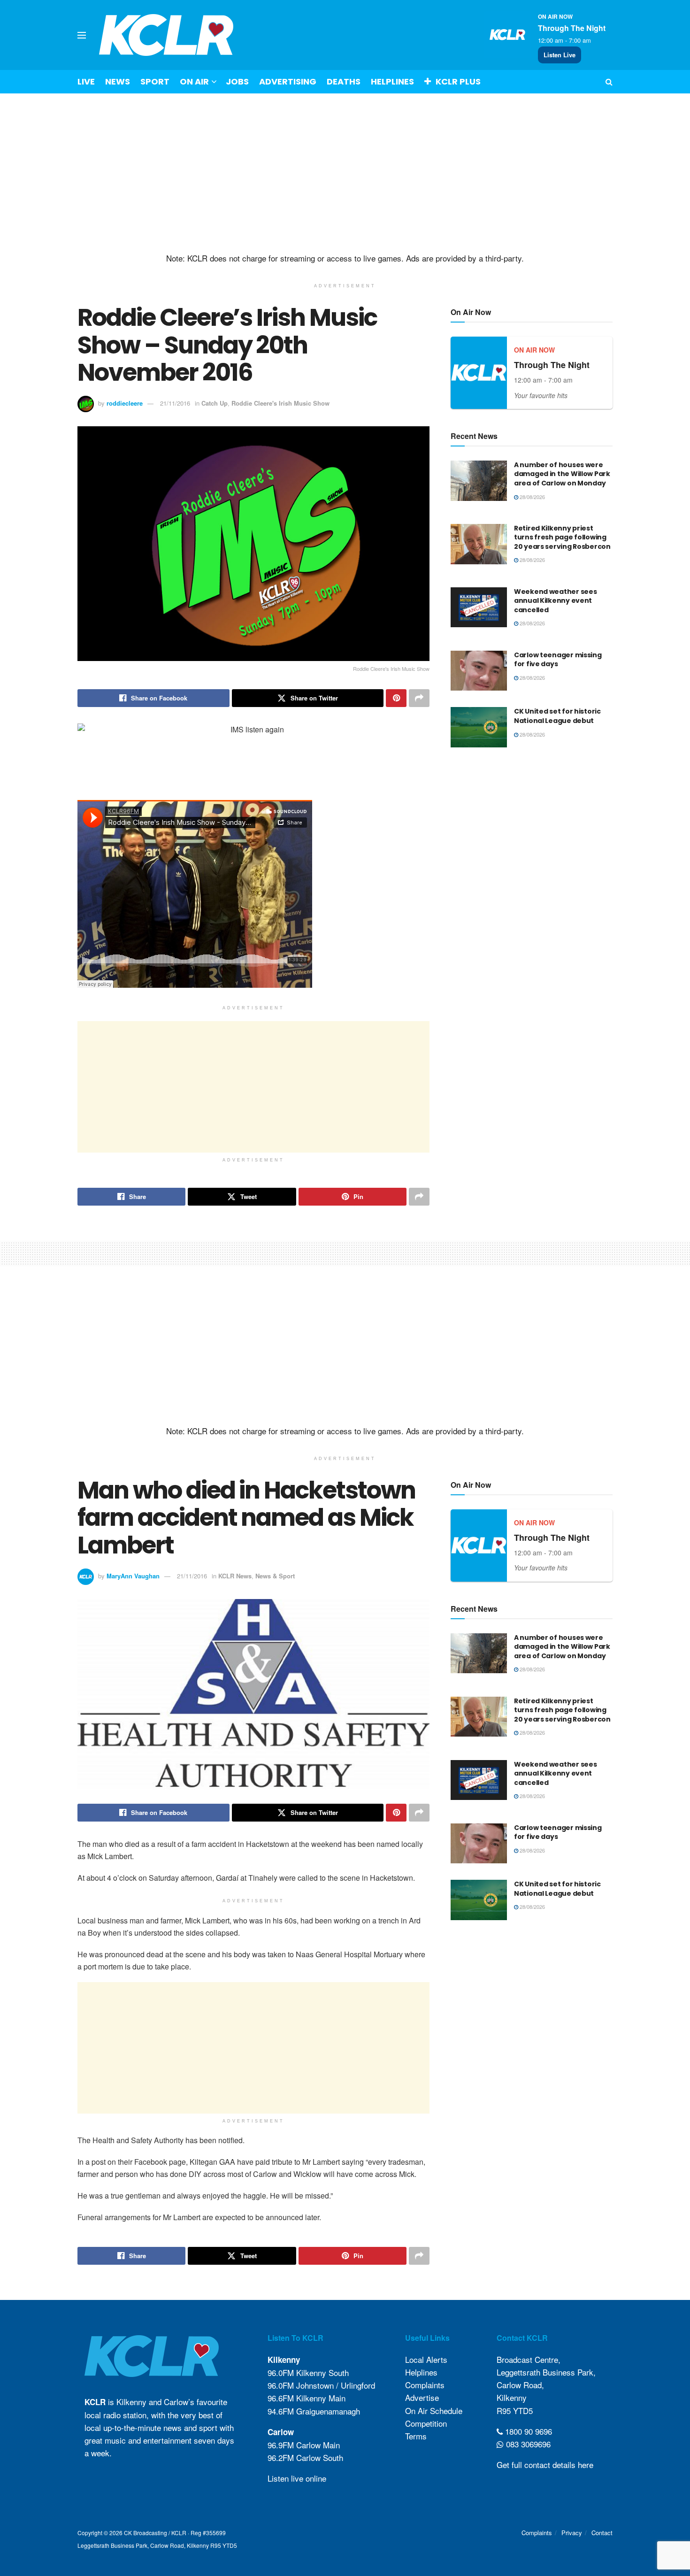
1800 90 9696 (527, 2431)
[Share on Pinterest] (396, 698)
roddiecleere (125, 403)
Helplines (392, 81)
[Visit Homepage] (166, 35)
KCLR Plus (458, 81)
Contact (602, 2533)
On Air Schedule (434, 2411)
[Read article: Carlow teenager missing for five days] (479, 671)
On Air (194, 81)
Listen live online (297, 2478)
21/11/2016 (175, 403)
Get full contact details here (545, 2465)
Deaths (344, 81)
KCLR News (235, 1576)
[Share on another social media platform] (419, 698)
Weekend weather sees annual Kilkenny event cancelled (555, 601)
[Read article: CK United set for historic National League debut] (479, 727)
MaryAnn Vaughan (133, 1576)
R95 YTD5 (515, 2411)
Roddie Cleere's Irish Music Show (280, 403)
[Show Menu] (82, 35)
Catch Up (215, 403)
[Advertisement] (345, 173)
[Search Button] (609, 82)
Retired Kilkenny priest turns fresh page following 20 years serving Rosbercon (562, 537)
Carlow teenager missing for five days (558, 660)
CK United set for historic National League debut (557, 716)
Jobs (237, 81)
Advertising (288, 81)
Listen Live (560, 55)
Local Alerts (426, 2359)
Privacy (572, 2533)
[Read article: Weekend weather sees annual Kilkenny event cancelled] (479, 607)
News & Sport (275, 1576)
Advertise (422, 2397)
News (118, 81)
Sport (155, 81)
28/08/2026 (532, 497)
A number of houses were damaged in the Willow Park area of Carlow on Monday (562, 474)
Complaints (425, 2385)
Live (86, 81)
